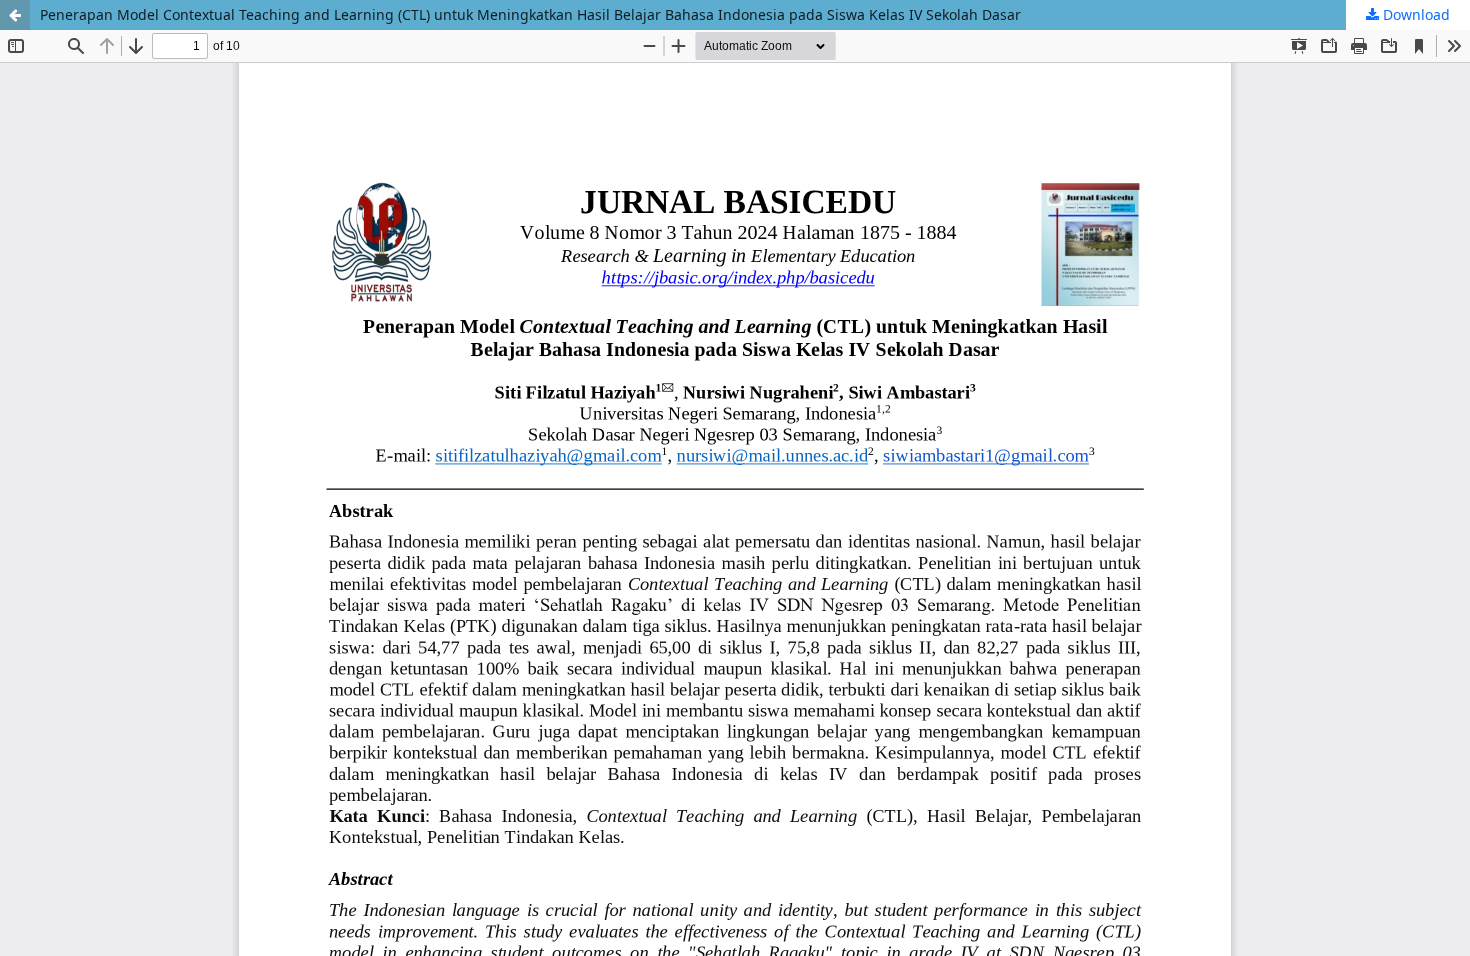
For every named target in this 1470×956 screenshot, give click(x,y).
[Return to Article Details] (15, 15)
